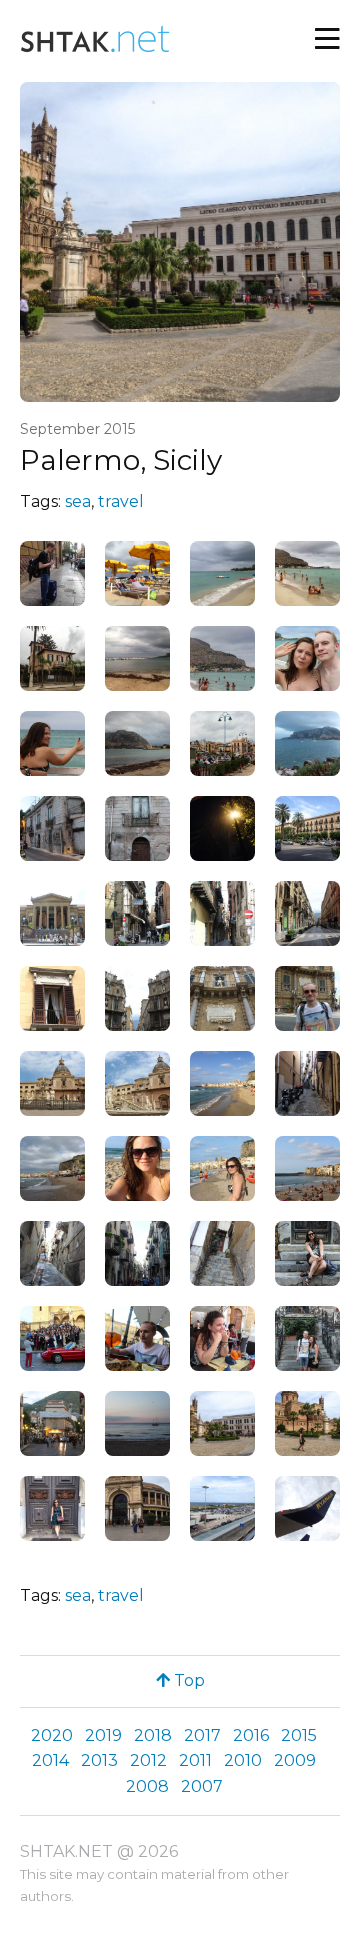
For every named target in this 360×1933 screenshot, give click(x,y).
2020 (52, 1735)
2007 (202, 1786)
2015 (299, 1735)
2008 (147, 1786)
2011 (195, 1760)
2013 (99, 1760)
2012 (148, 1760)
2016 (251, 1735)
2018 (153, 1735)
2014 (50, 1760)
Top (187, 1680)
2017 (202, 1735)
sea (78, 501)
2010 (243, 1760)
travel (121, 501)
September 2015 (77, 429)
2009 (295, 1760)
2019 (103, 1735)
